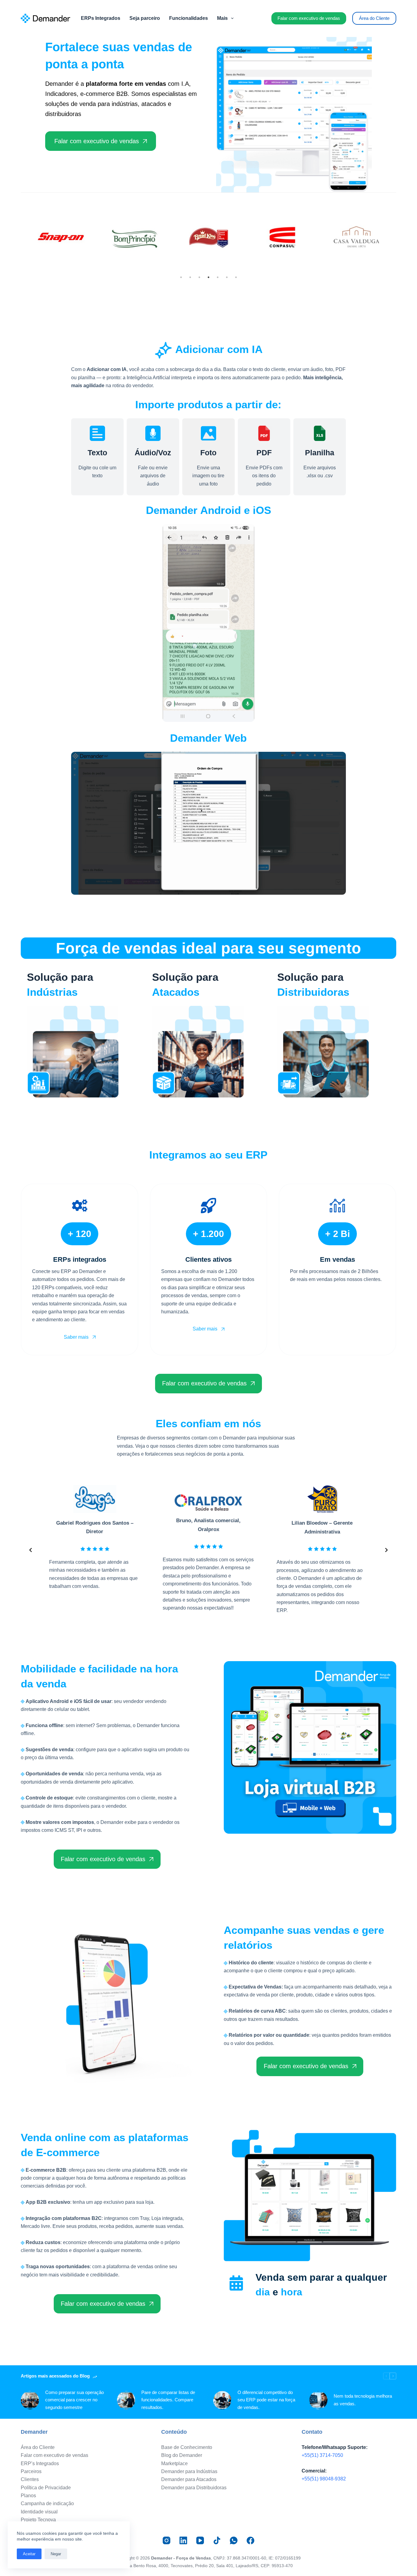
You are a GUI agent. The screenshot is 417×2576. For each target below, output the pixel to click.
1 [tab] (181, 277)
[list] (208, 1550)
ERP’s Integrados (40, 2463)
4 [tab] (209, 277)
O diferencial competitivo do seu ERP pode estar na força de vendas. (266, 2400)
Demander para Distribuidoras (194, 2488)
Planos (28, 2496)
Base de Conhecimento (187, 2447)
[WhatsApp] (234, 2540)
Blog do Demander (182, 2455)
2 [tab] (190, 277)
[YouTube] (200, 2540)
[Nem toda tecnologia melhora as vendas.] (318, 2400)
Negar (56, 2554)
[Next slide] (386, 1550)
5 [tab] (218, 277)
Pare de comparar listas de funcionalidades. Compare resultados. (168, 2400)
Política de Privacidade (46, 2488)
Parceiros (31, 2471)
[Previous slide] (31, 1550)
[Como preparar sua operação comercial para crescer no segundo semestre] (30, 2400)
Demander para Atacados (189, 2479)
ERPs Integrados (101, 18)
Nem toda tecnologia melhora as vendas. (363, 2400)
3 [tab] (199, 277)
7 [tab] (236, 277)
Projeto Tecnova (38, 2520)
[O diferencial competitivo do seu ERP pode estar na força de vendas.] (222, 2400)
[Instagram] (167, 2540)
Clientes (30, 2479)
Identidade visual (39, 2512)
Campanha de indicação (47, 2503)
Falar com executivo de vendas (309, 18)
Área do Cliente (374, 18)
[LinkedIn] (183, 2540)
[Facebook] (250, 2540)
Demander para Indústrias (189, 2471)
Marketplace (174, 2463)
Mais (222, 18)
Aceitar (29, 2554)
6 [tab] (227, 277)
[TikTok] (217, 2540)
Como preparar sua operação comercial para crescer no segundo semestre (74, 2400)
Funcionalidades (189, 18)
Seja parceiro (145, 18)
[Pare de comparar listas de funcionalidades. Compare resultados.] (126, 2400)
